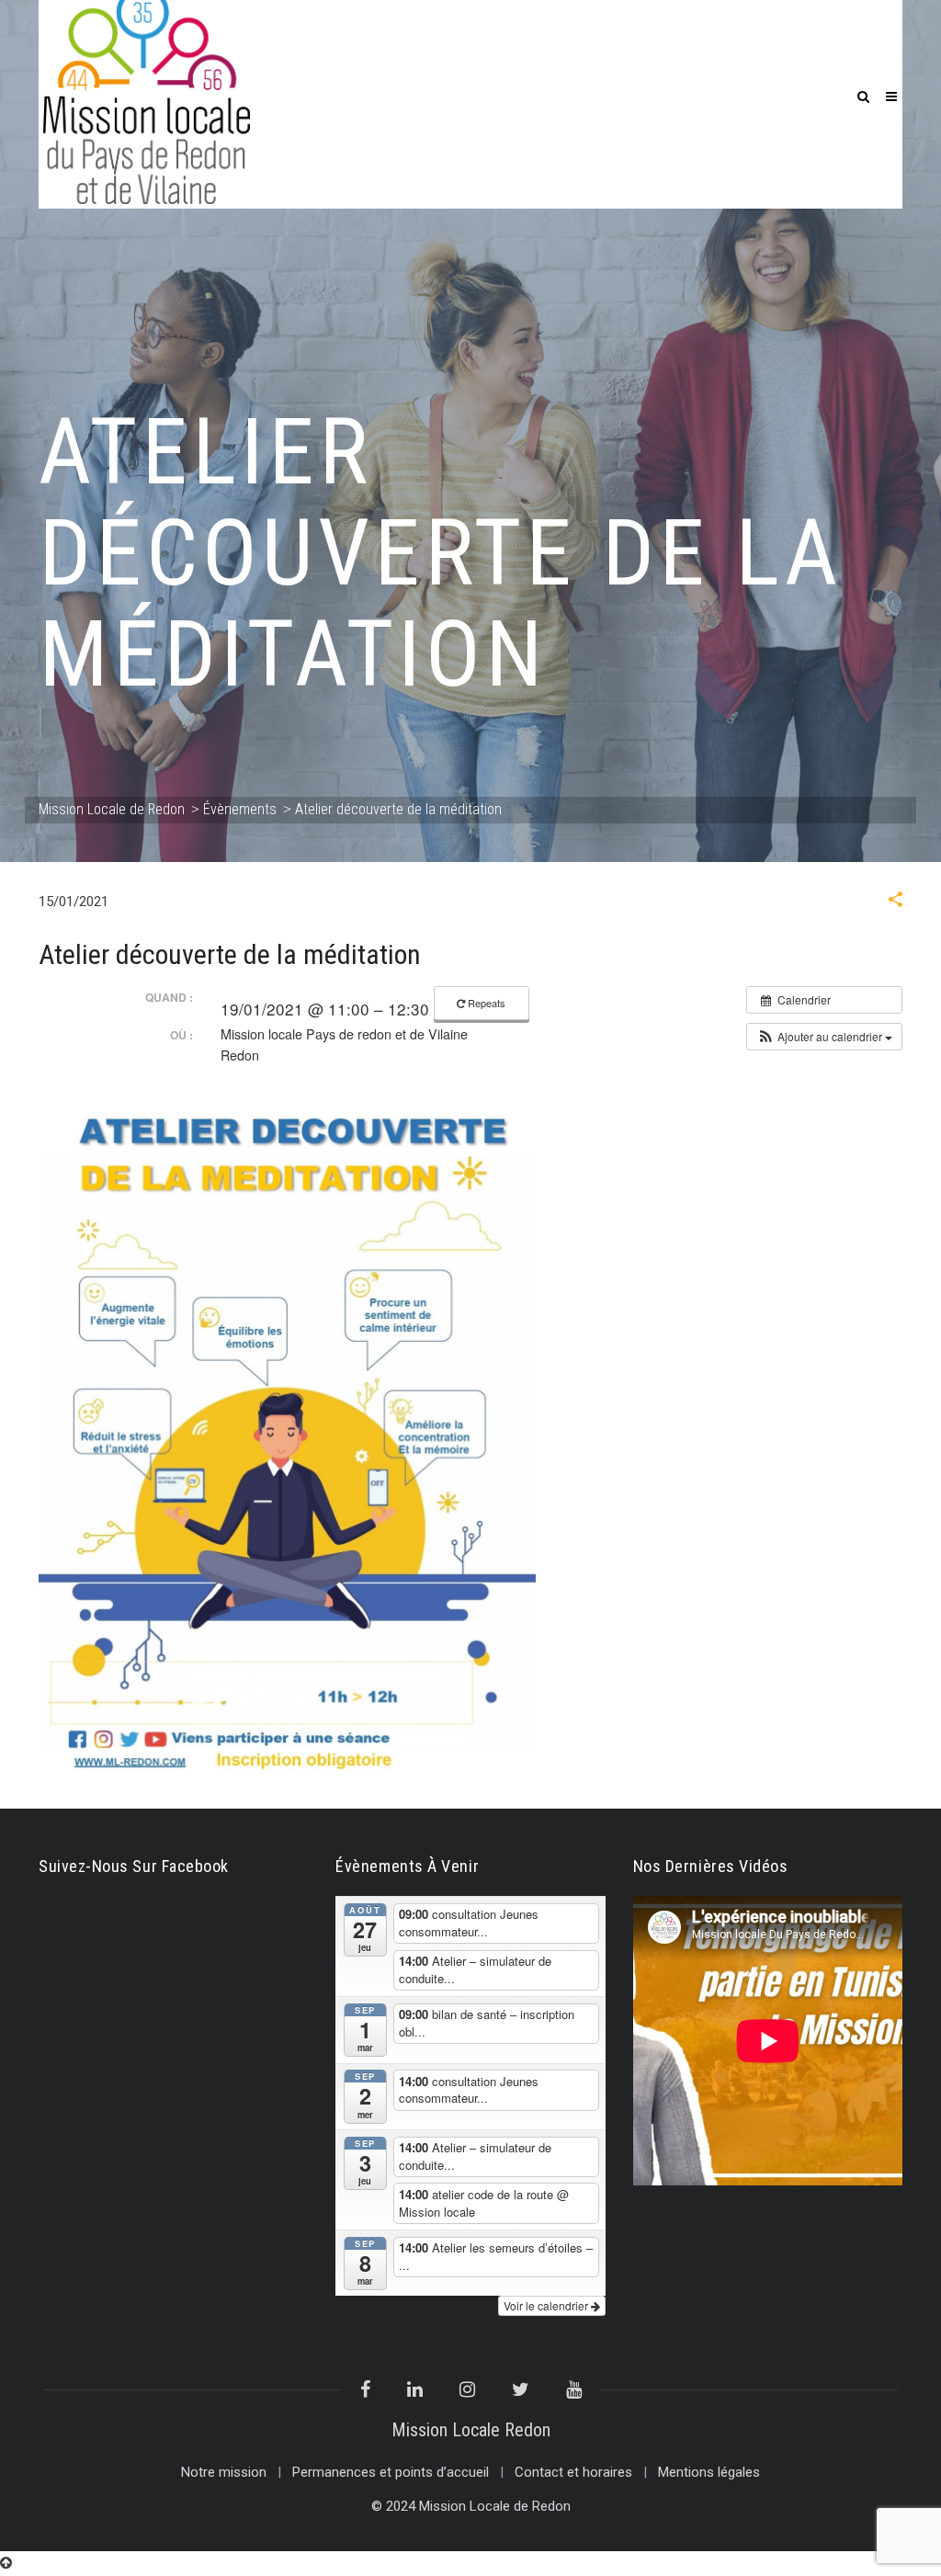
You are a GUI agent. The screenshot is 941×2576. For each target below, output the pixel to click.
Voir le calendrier (547, 2305)
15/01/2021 (74, 902)
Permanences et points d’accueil (391, 2472)
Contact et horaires (573, 2472)
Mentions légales (709, 2472)
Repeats (487, 1003)
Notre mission (224, 2472)
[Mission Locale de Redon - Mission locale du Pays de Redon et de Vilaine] (147, 94)
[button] (896, 902)
